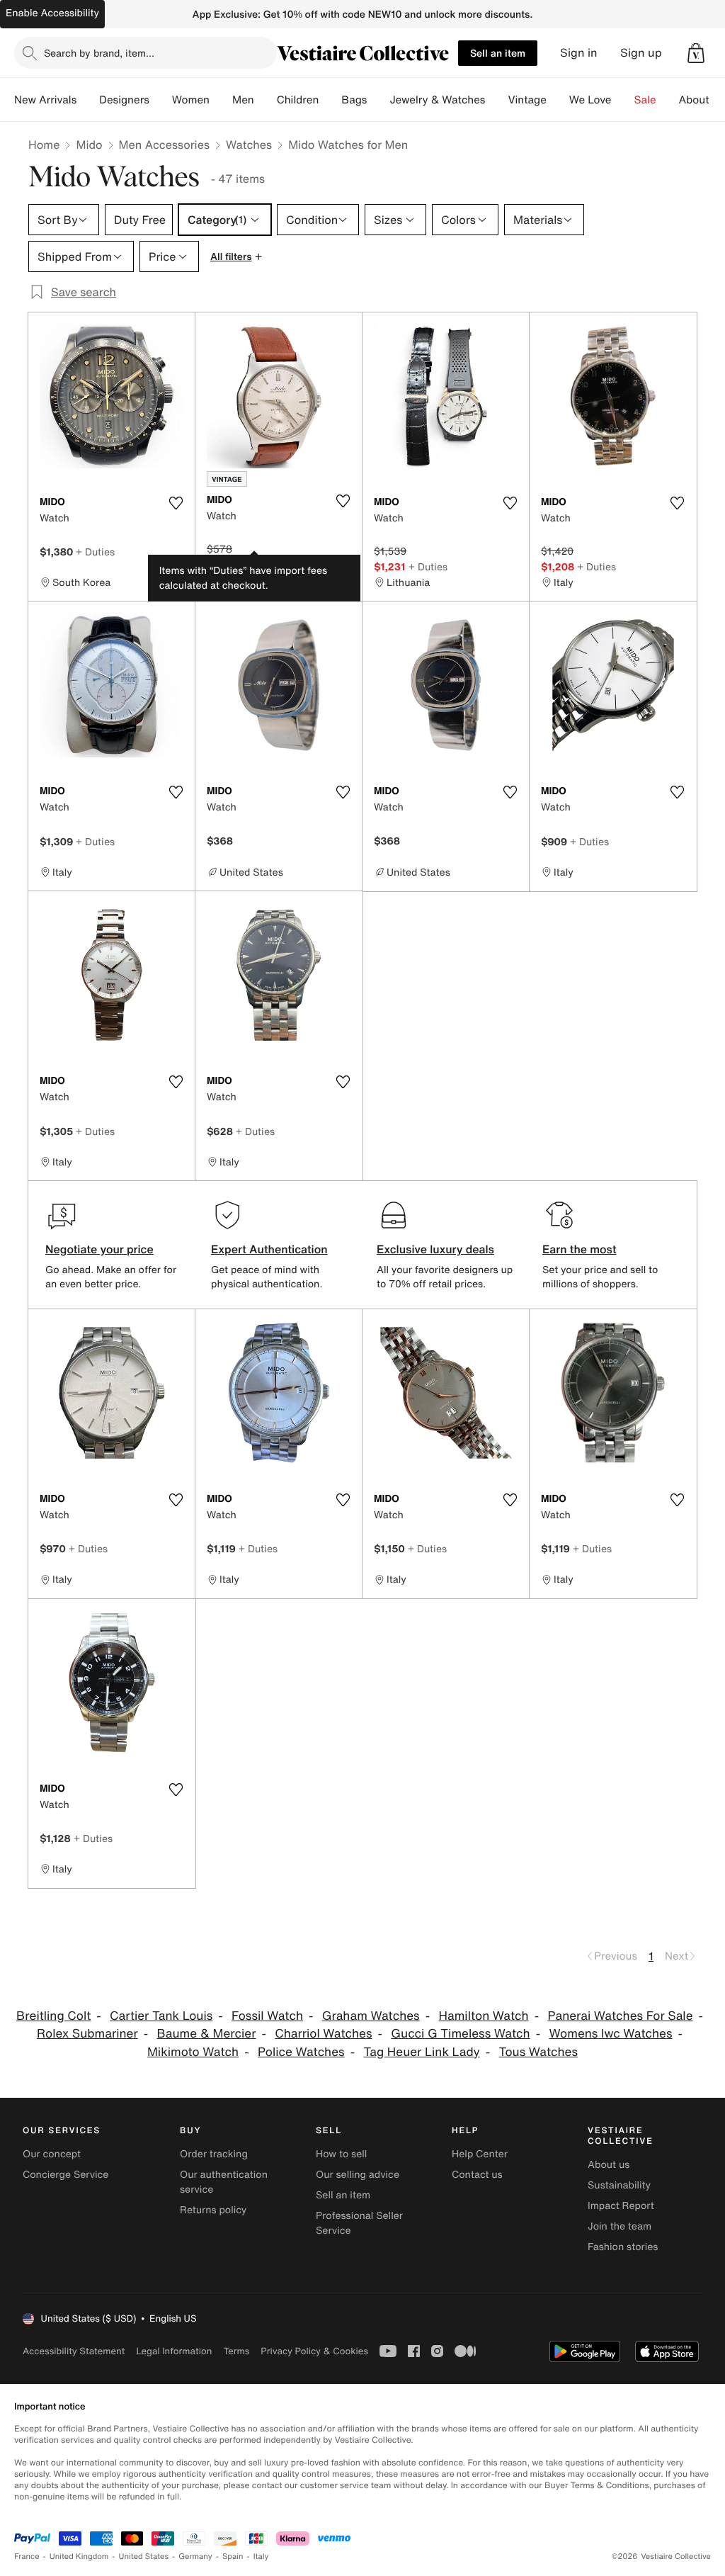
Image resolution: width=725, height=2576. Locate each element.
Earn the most (580, 1249)
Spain (233, 2557)
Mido (89, 145)
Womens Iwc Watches (610, 2034)
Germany (195, 2557)
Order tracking (214, 2154)
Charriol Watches (323, 2034)
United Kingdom (79, 2557)
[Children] (330, 100)
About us (609, 2165)
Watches (249, 145)
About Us (702, 100)
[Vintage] (558, 100)
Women (191, 100)
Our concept (52, 2154)
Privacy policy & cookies (314, 2351)
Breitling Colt (53, 2016)
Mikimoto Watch (193, 2052)
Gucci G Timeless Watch (460, 2034)
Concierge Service (65, 2175)
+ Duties (95, 552)
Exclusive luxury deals (435, 1249)
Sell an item (498, 53)
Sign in (579, 53)
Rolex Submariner (87, 2034)
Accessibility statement (74, 2351)
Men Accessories (164, 145)
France (27, 2557)
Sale (645, 100)
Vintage (527, 100)
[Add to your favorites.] (176, 503)
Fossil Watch (267, 2016)
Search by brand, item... (99, 53)
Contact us (477, 2175)
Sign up (641, 53)
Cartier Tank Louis (161, 2016)
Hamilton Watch (483, 2016)
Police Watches (301, 2052)
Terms (236, 2351)
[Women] (221, 100)
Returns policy (213, 2210)
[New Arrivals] (88, 100)
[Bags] (378, 100)
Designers (124, 100)
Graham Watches (371, 2016)
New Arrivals (45, 100)
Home (44, 145)
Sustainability (619, 2185)
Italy (261, 2557)
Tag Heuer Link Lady (421, 2052)
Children (298, 100)
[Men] (266, 100)
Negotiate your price (99, 1249)
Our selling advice (358, 2175)
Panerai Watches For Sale (620, 2016)
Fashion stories (623, 2247)
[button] (696, 53)
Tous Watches (538, 2052)
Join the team (620, 2226)
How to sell (341, 2154)
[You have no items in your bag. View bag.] (696, 53)
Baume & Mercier (206, 2034)
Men (243, 100)
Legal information (174, 2351)
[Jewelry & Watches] (496, 100)
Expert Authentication (269, 1249)
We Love (590, 100)
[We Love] (623, 100)
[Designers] (161, 100)
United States (144, 2557)
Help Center (480, 2154)
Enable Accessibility (52, 13)
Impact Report (621, 2206)
